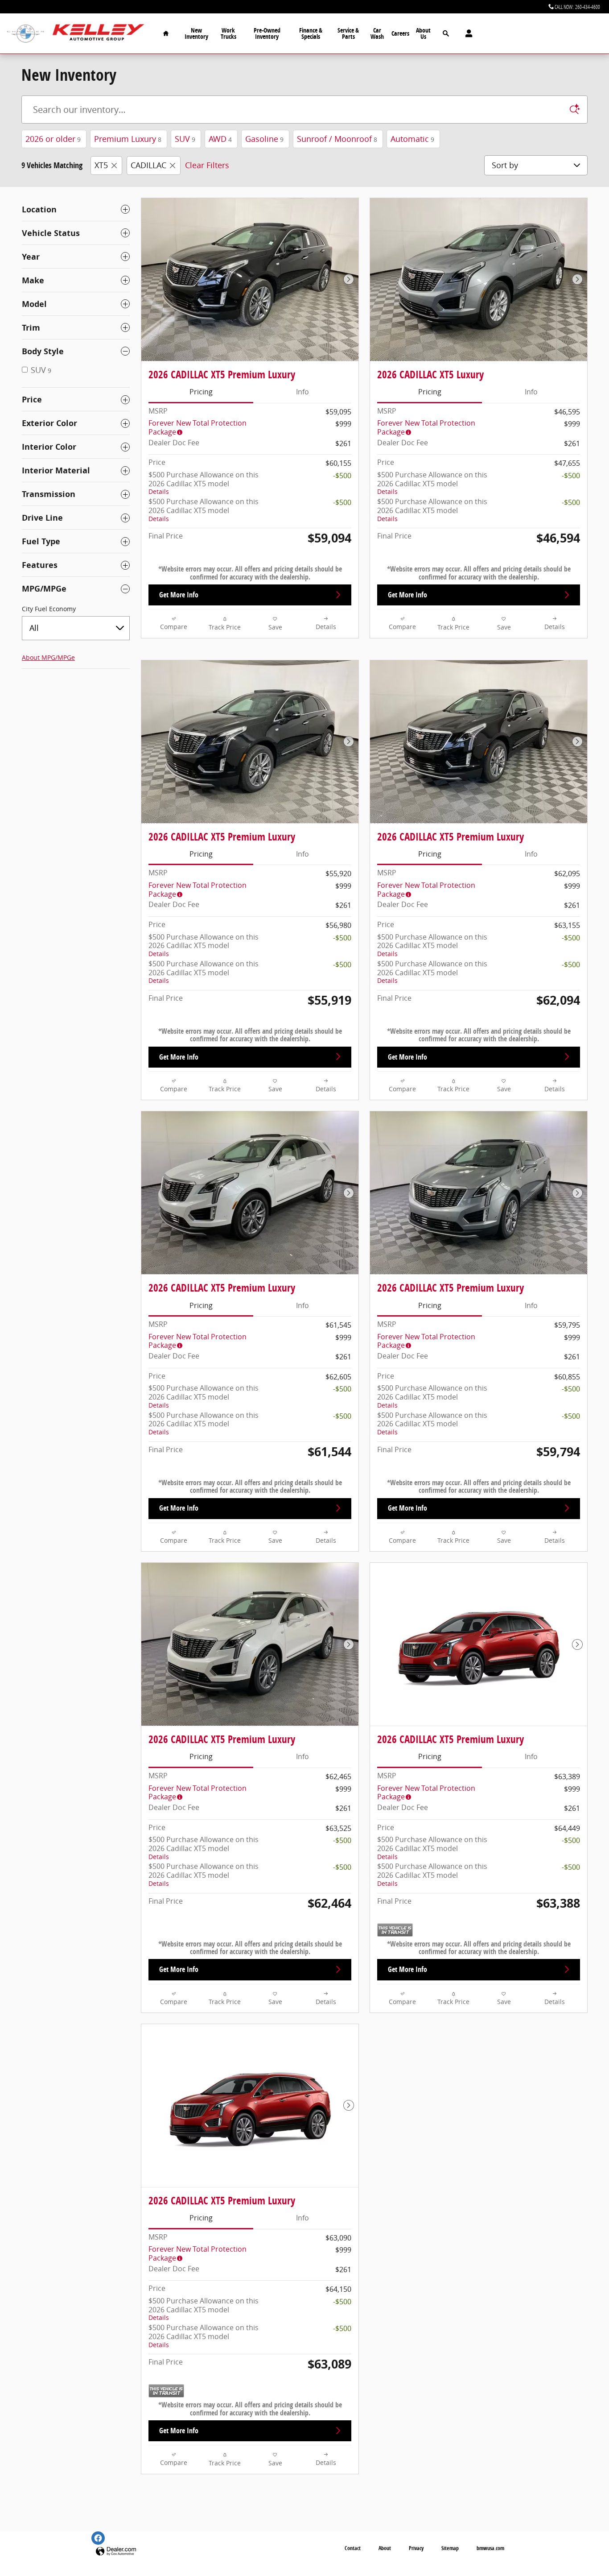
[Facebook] (98, 2538)
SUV (185, 139)
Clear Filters (207, 165)
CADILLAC (148, 165)
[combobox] (76, 628)
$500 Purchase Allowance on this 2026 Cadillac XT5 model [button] (204, 483)
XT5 (101, 165)
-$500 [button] (342, 476)
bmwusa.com (490, 2548)
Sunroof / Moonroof (337, 139)
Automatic (412, 139)
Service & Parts (348, 33)
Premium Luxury (128, 139)
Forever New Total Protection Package (198, 427)
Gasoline (264, 139)
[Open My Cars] (467, 33)
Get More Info (179, 595)
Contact (353, 2548)
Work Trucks (228, 33)
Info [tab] (302, 392)
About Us (423, 33)
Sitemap (450, 2548)
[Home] (26, 34)
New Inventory (196, 33)
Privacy (416, 2548)
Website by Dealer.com (116, 2552)
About (385, 2548)
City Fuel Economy (49, 609)
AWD (220, 139)
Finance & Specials (311, 33)
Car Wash (377, 33)
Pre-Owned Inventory (267, 33)
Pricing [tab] (201, 392)
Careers (400, 33)
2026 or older (53, 139)
